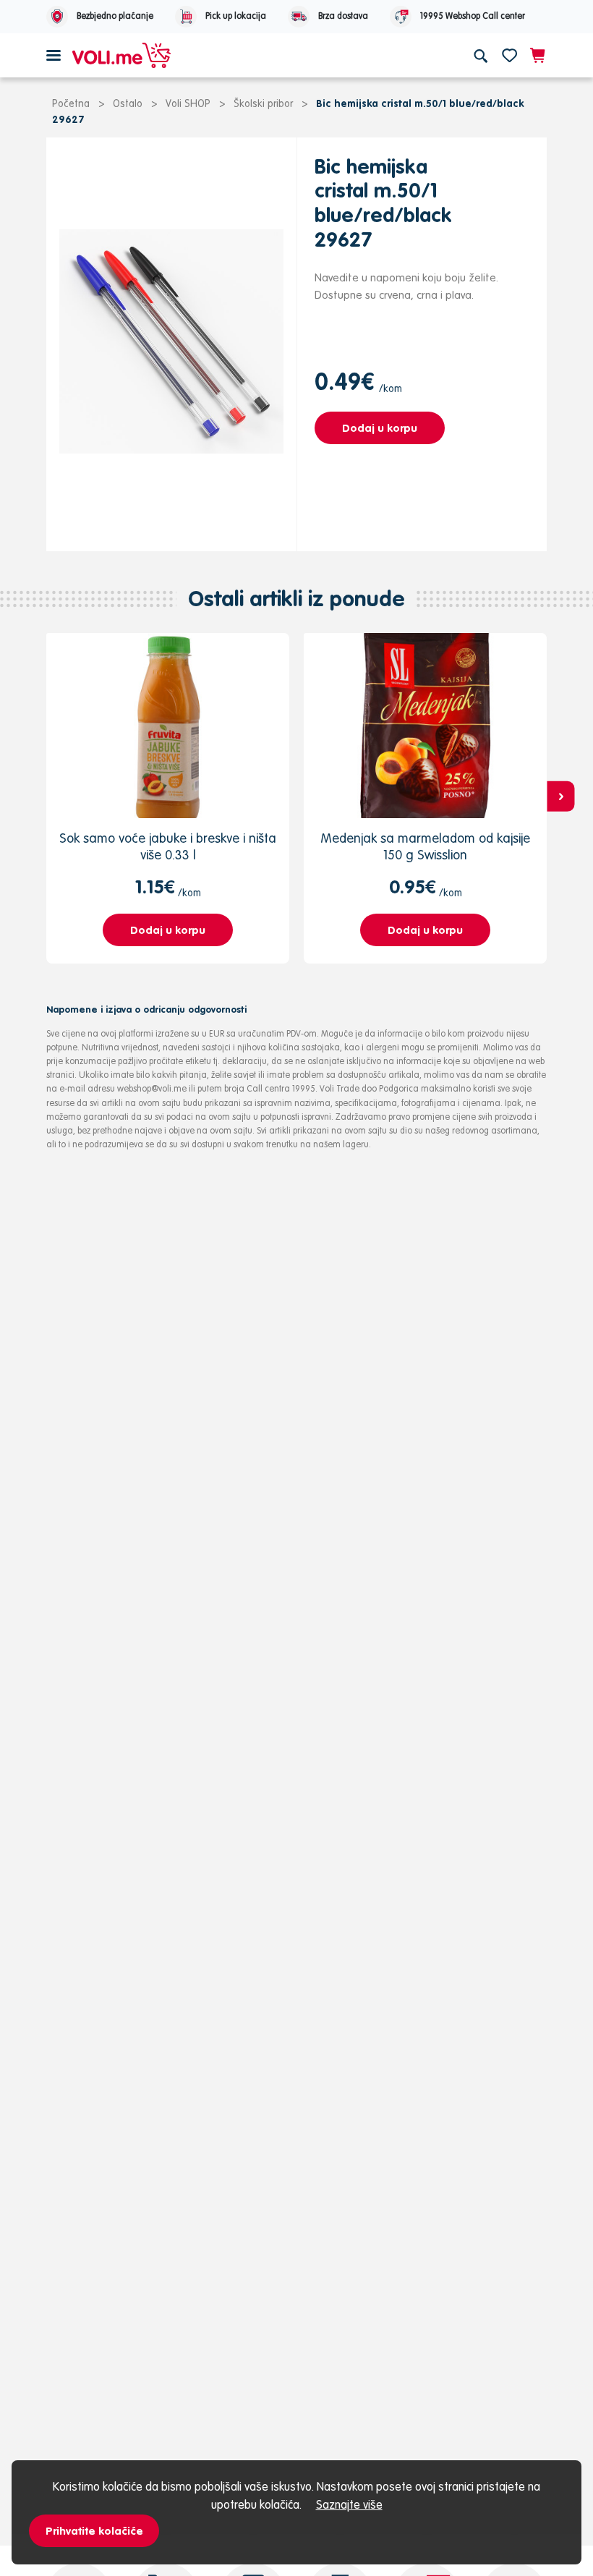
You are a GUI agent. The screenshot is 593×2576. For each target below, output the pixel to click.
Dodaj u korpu (380, 428)
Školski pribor (263, 103)
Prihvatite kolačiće (94, 2531)
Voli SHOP (188, 103)
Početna (71, 103)
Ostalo (128, 103)
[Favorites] (509, 55)
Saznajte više (349, 2504)
